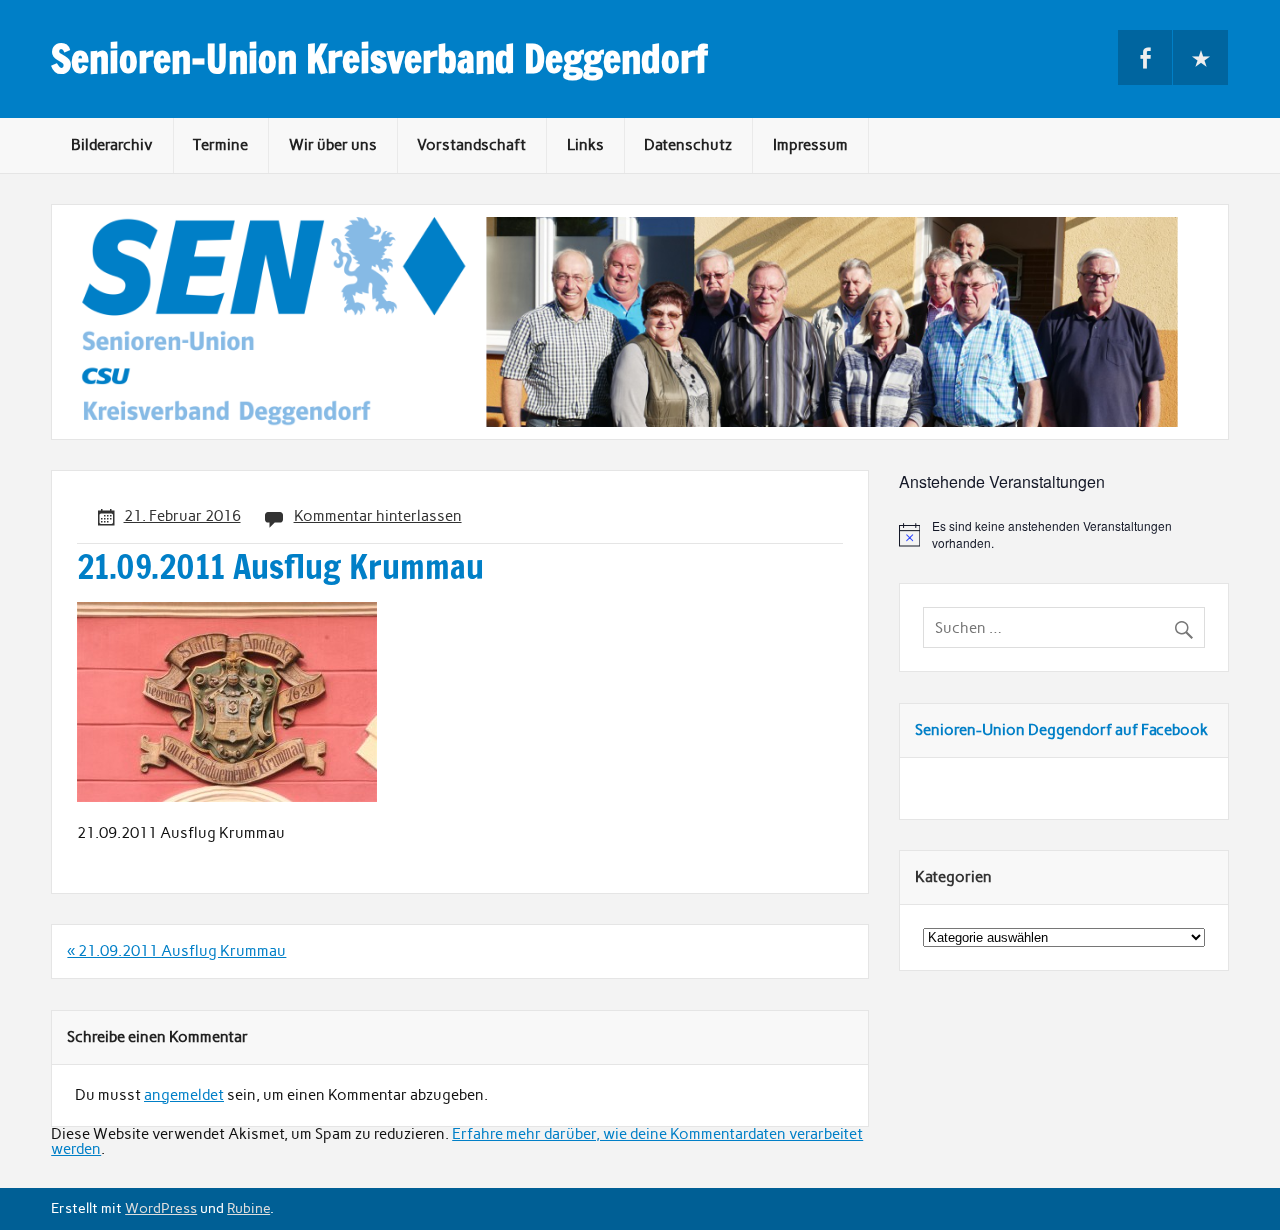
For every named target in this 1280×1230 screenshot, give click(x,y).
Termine (220, 145)
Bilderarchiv (112, 145)
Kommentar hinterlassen (378, 516)
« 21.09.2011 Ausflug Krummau (176, 951)
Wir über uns (333, 145)
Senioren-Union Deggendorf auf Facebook (1061, 730)
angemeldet (184, 1095)
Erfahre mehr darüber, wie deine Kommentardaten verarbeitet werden (457, 1141)
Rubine (248, 1208)
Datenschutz (688, 145)
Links (585, 145)
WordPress (161, 1208)
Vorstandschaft (471, 145)
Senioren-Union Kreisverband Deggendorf (379, 59)
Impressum (810, 145)
